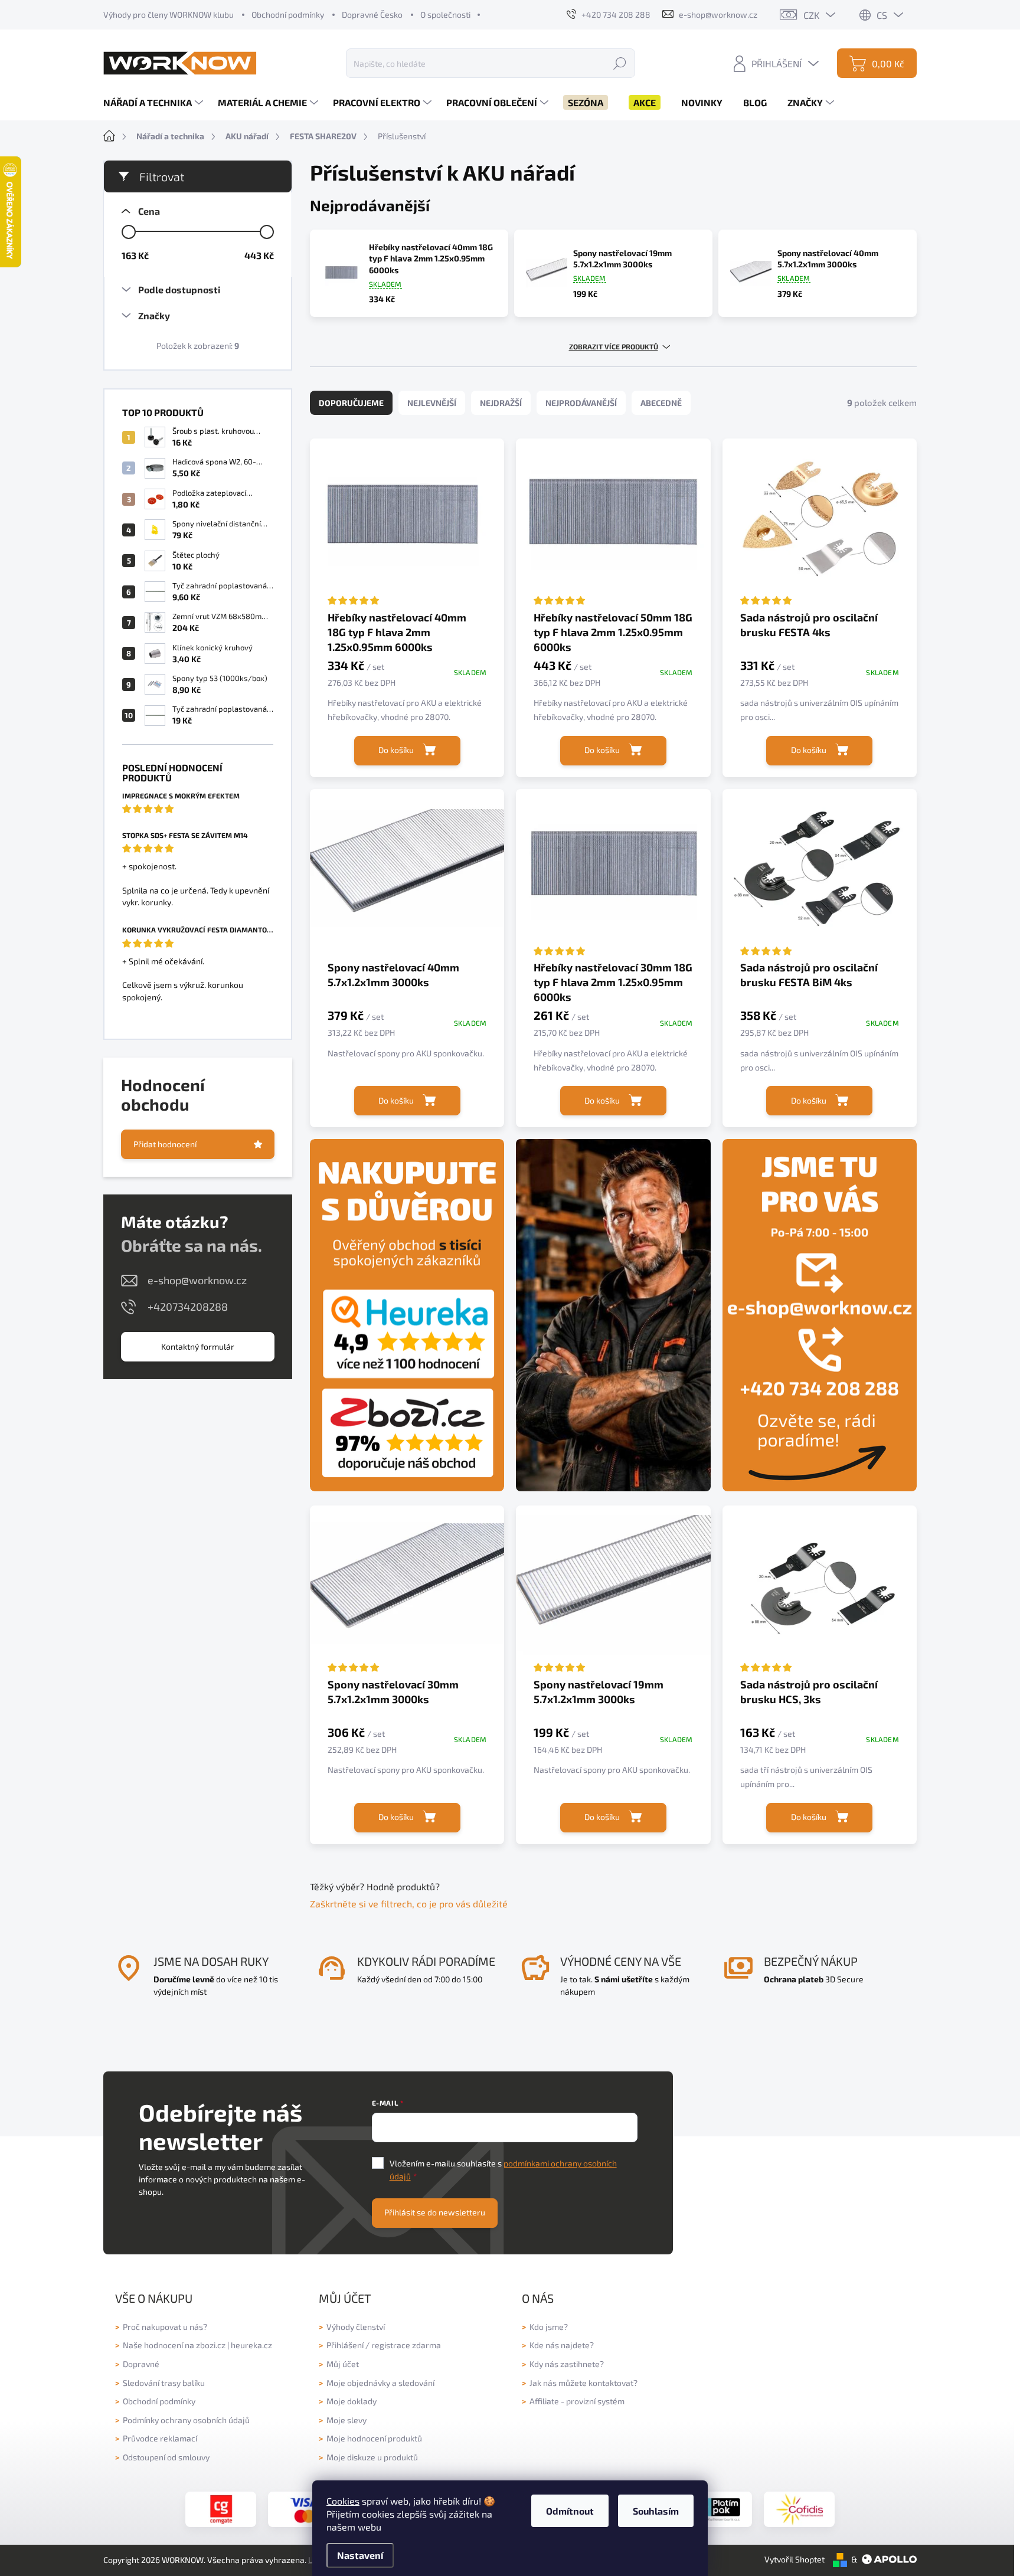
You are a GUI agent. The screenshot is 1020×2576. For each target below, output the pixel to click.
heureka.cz (251, 2345)
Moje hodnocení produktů (374, 2438)
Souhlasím (656, 2511)
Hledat (620, 63)
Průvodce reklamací (160, 2438)
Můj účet (343, 2364)
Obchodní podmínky (288, 14)
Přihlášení (345, 2345)
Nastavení (360, 2555)
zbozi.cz (211, 2345)
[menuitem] (155, 103)
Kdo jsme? (549, 2327)
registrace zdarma (406, 2345)
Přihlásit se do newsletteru (435, 2212)
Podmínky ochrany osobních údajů (186, 2420)
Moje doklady (352, 2401)
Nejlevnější (432, 403)
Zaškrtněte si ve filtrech (361, 1904)
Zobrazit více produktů (614, 346)
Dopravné (141, 2364)
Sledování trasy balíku (164, 2383)
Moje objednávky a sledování (380, 2383)
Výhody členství (356, 2327)
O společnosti (445, 14)
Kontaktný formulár (198, 1346)
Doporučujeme (351, 403)
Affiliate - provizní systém (577, 2401)
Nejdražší (501, 403)
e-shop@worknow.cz (197, 1280)
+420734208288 (188, 1307)
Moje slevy (346, 2420)
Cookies (343, 2501)
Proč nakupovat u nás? (165, 2327)
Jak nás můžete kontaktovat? (583, 2383)
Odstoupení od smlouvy (166, 2457)
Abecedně (661, 403)
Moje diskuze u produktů (372, 2457)
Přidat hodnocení (165, 1144)
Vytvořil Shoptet (795, 2559)
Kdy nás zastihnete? (567, 2364)
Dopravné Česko (372, 14)
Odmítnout (570, 2511)
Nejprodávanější (581, 403)
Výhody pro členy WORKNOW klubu (169, 14)
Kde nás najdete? (562, 2345)
